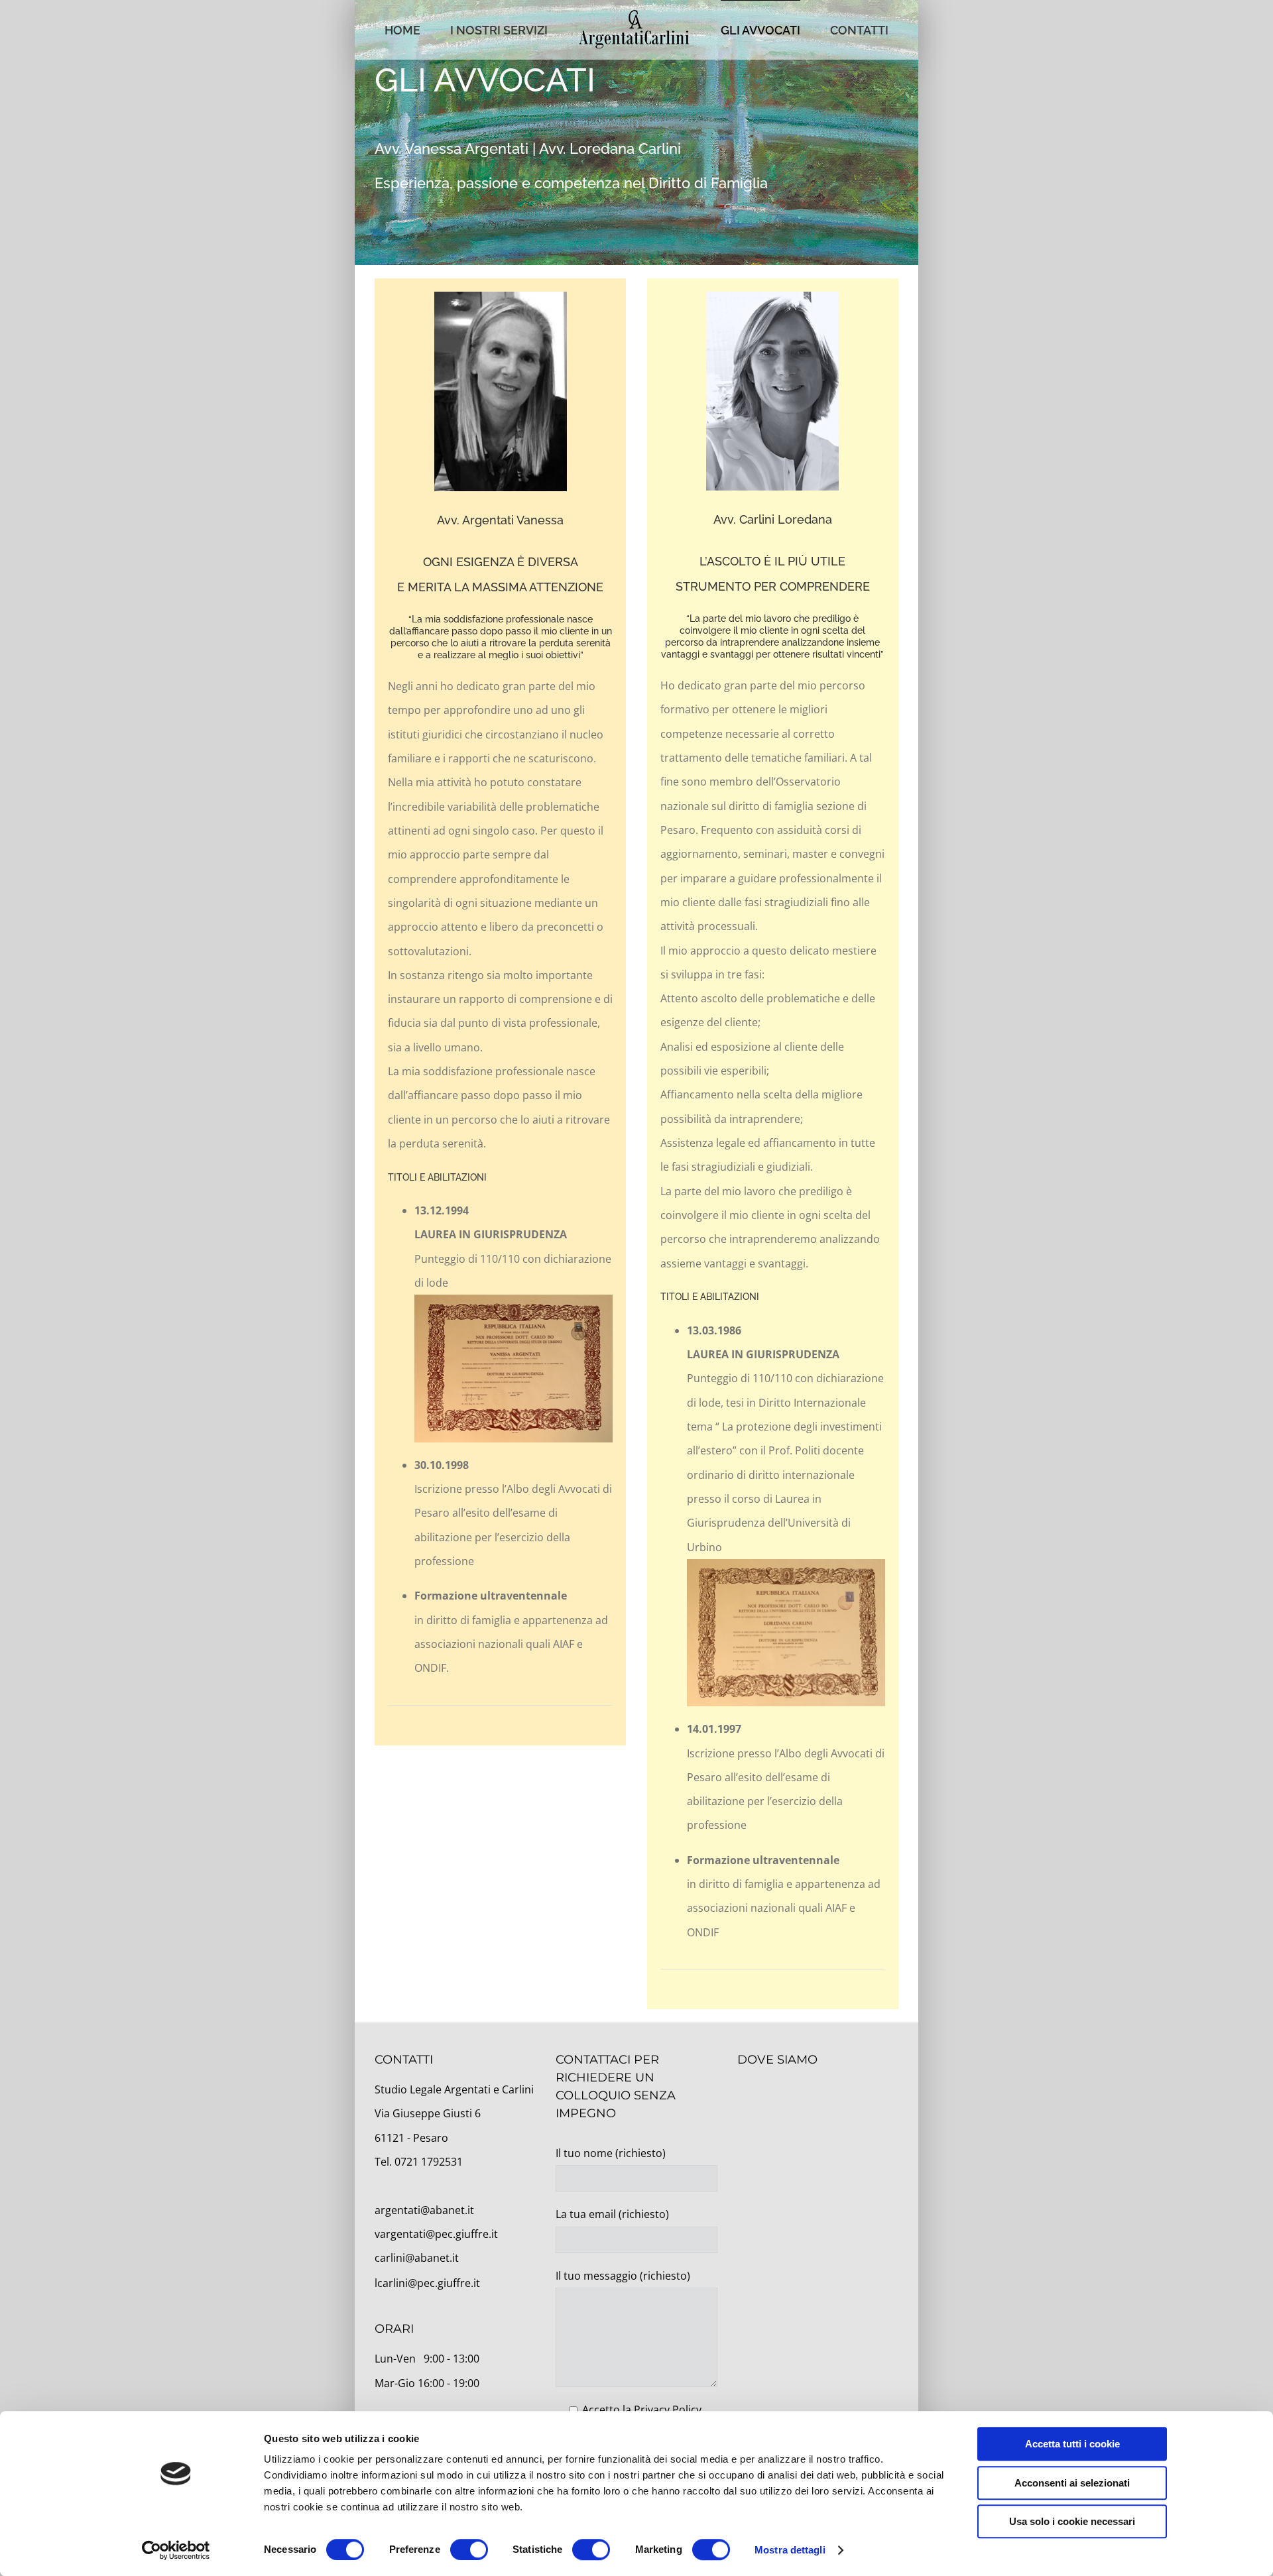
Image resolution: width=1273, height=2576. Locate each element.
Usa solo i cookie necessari (1072, 2521)
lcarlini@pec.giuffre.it (427, 2283)
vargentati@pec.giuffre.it (436, 2234)
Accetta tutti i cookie (1072, 2444)
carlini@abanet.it (417, 2258)
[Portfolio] (636, 133)
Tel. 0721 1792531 (419, 2162)
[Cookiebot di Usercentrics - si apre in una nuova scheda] (176, 2550)
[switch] (469, 2549)
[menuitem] (437, 30)
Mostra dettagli (790, 2550)
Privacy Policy (668, 2410)
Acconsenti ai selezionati (1072, 2483)
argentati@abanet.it (424, 2210)
